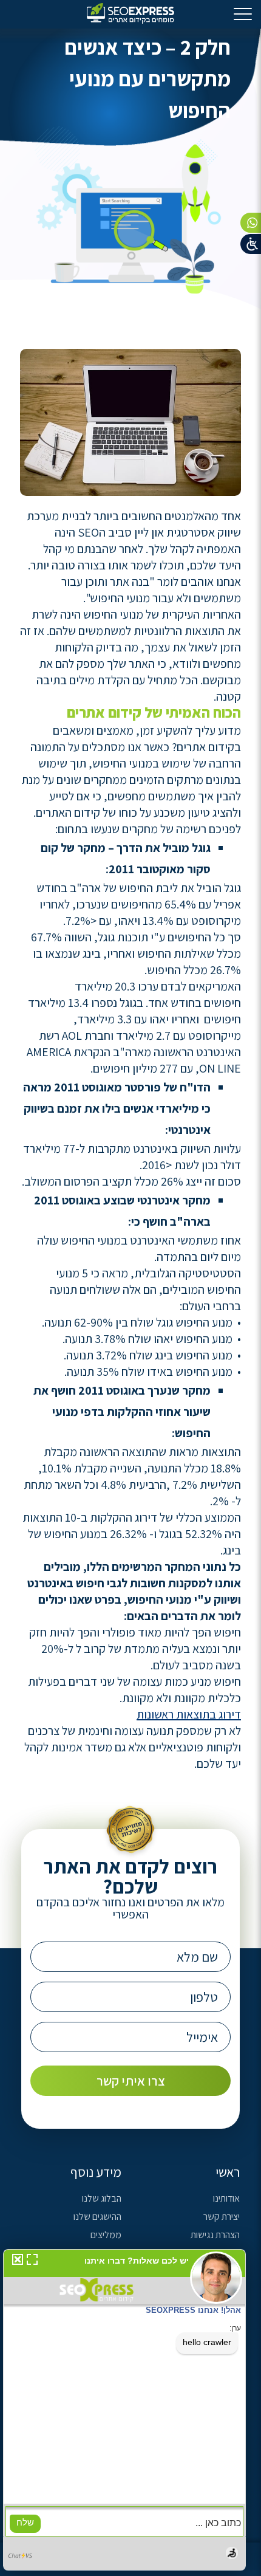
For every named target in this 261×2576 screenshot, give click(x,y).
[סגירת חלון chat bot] (15, 2262)
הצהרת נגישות (215, 2235)
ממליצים (106, 2235)
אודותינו (226, 2198)
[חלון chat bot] (124, 2410)
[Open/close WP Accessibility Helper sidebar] (251, 244)
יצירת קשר (222, 2217)
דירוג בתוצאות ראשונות (189, 1714)
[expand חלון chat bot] (32, 2262)
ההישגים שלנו (97, 2217)
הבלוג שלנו (102, 2198)
